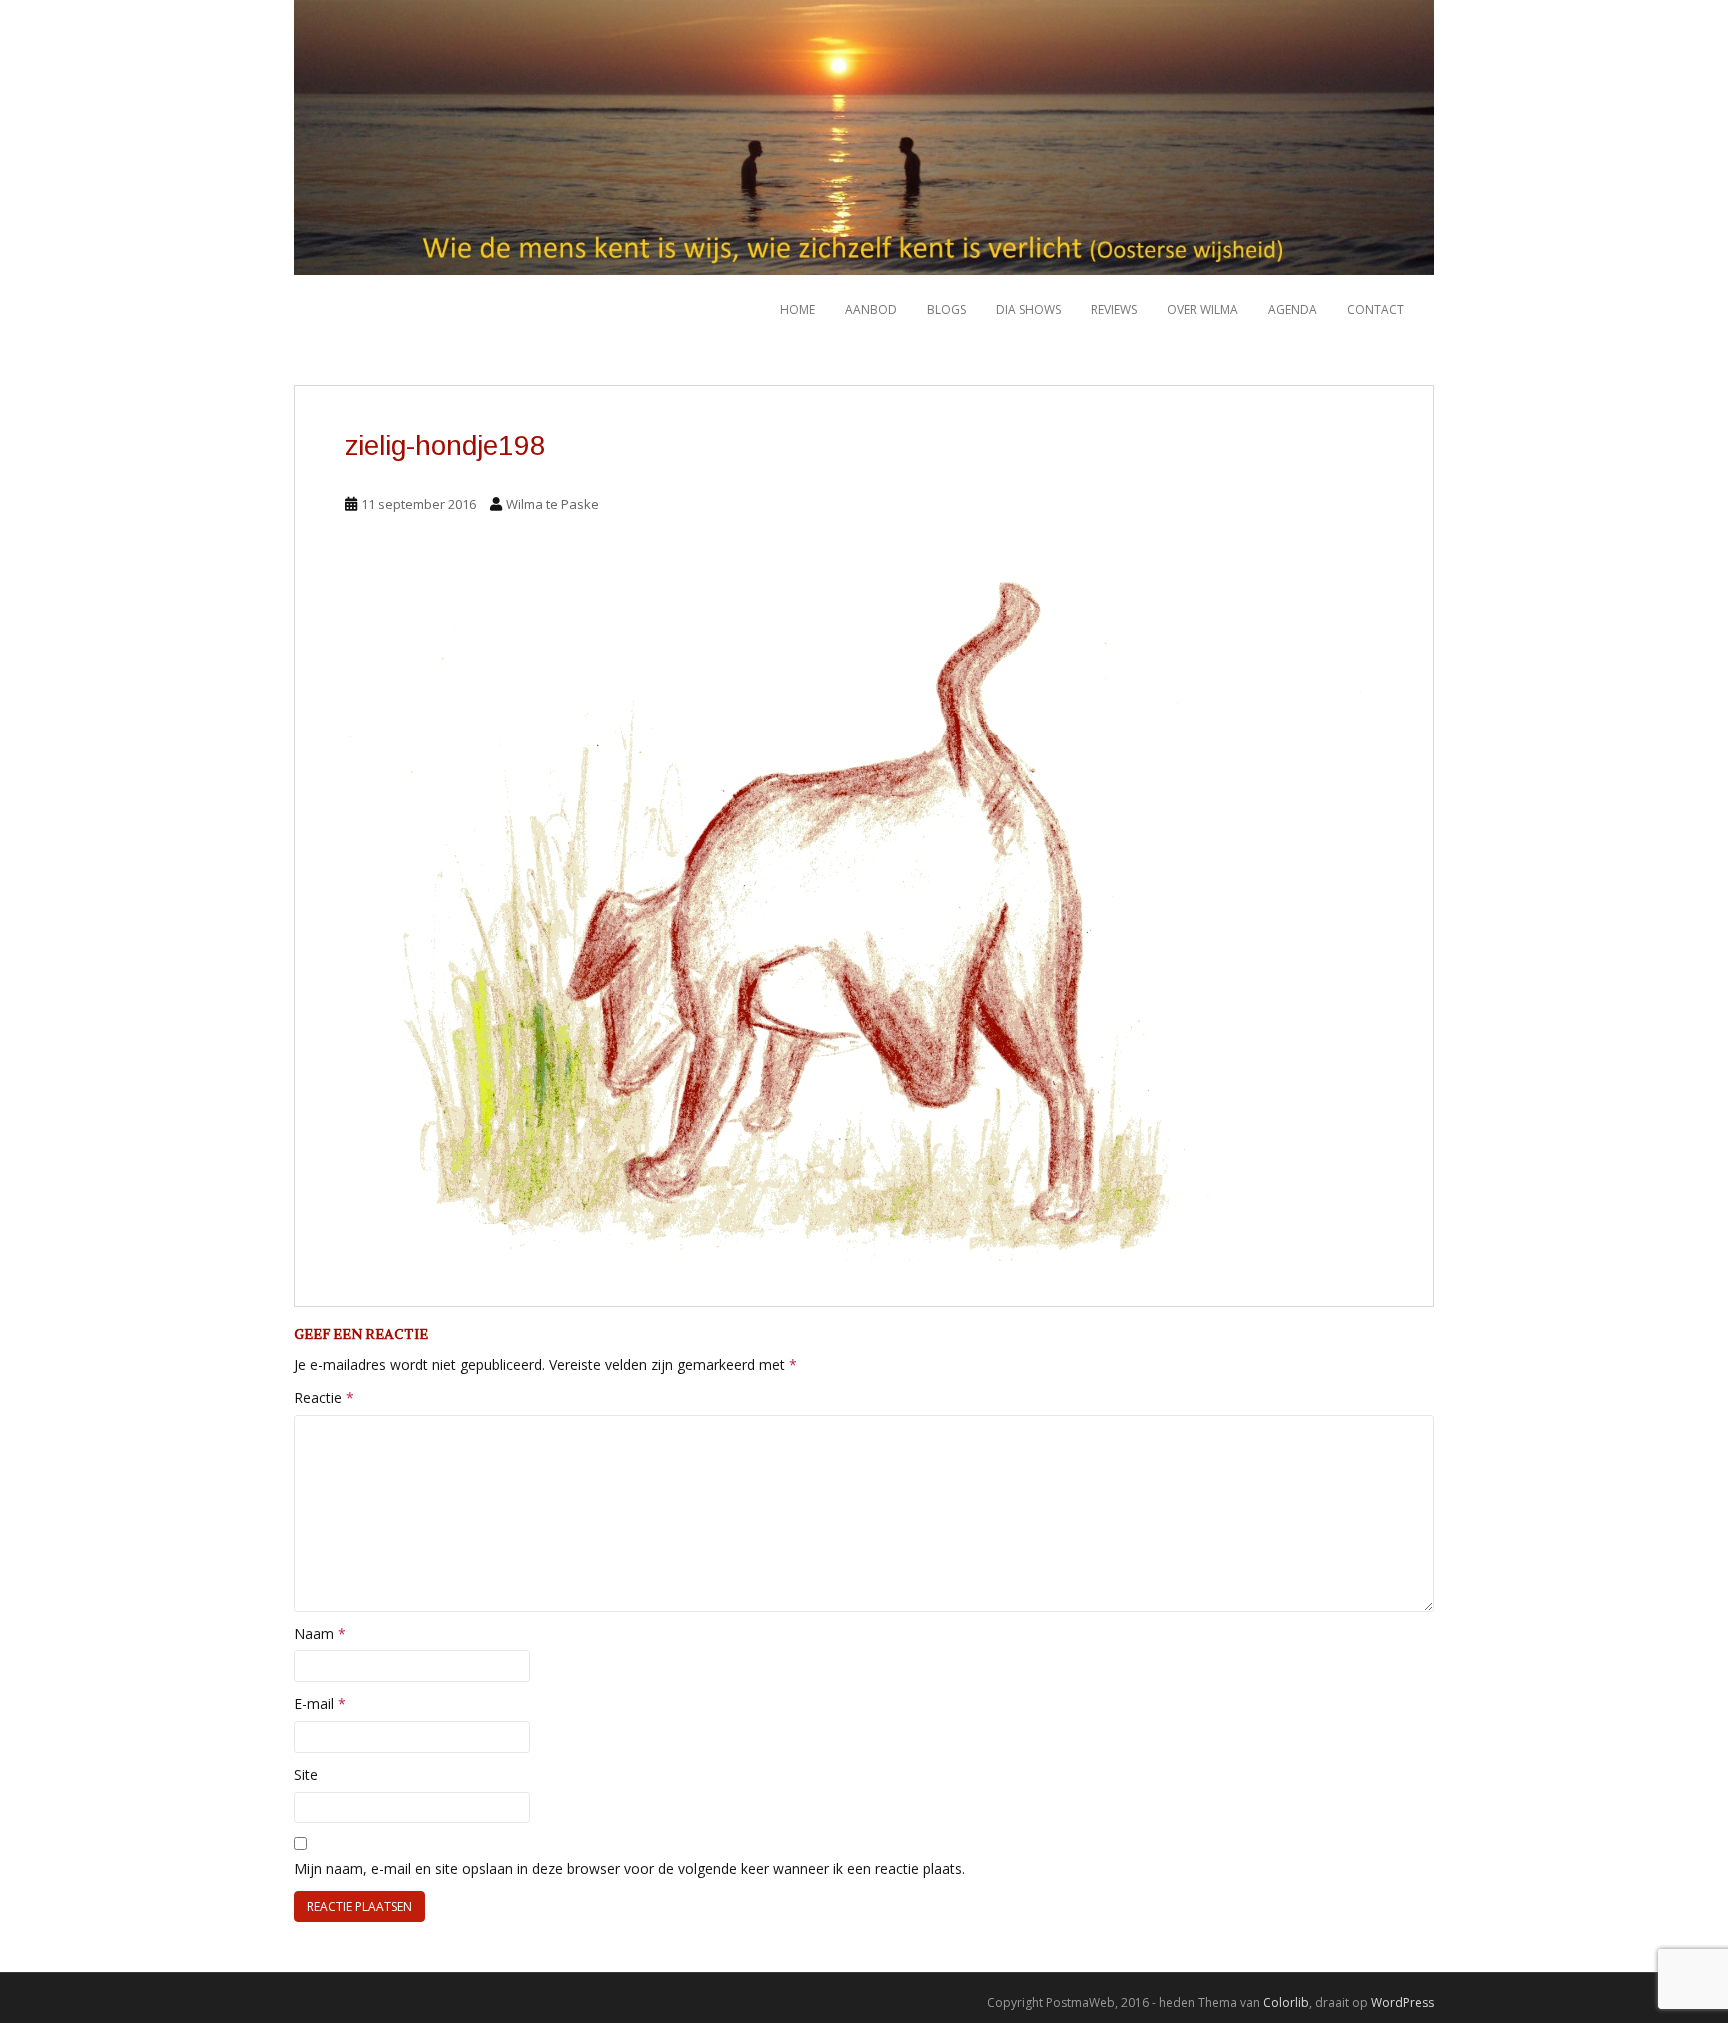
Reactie (324, 1397)
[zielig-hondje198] (864, 917)
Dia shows (1028, 309)
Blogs (946, 309)
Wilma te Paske (552, 504)
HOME (797, 309)
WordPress (1402, 2002)
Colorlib (1286, 2002)
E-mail (320, 1703)
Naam (320, 1633)
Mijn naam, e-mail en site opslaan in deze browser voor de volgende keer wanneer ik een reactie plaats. (629, 1868)
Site (306, 1774)
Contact (1375, 309)
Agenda (1292, 309)
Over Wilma (1202, 309)
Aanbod (871, 309)
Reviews (1114, 309)
